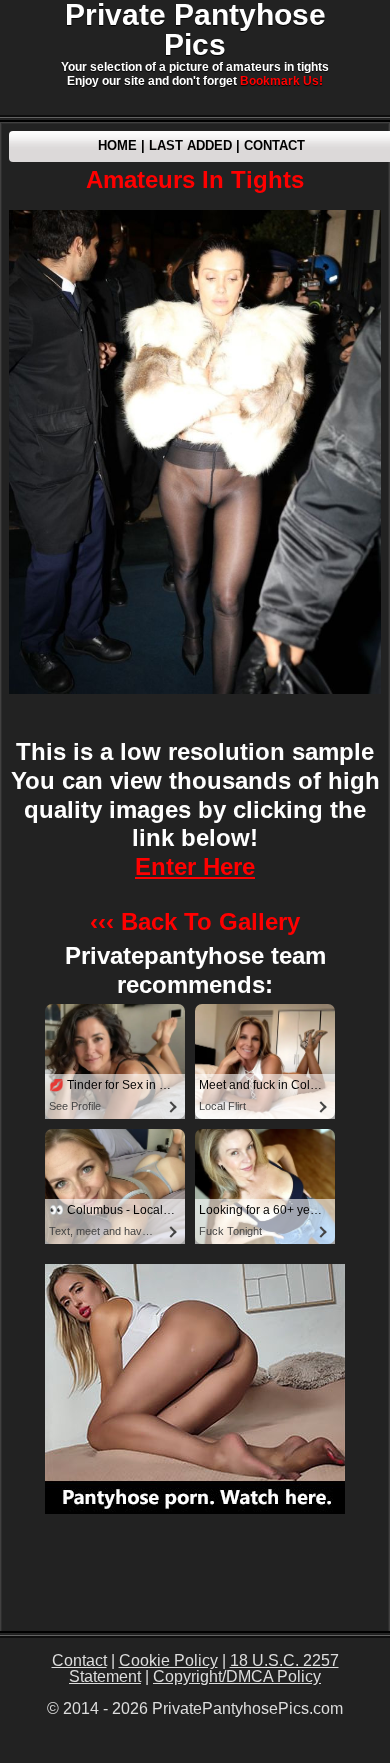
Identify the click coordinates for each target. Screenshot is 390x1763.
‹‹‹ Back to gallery (195, 921)
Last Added (190, 145)
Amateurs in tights (195, 179)
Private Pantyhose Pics (195, 30)
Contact (274, 145)
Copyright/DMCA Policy (237, 1676)
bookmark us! (281, 81)
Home (117, 145)
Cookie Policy (168, 1660)
